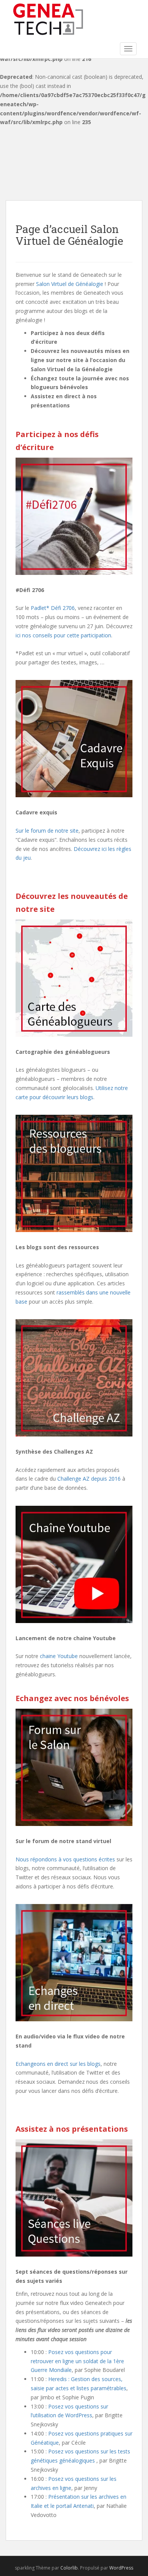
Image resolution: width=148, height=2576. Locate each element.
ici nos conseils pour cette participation (63, 635)
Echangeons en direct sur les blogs (58, 2064)
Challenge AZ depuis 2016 (89, 1479)
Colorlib (69, 2568)
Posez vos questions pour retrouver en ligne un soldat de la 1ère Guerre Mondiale (77, 2361)
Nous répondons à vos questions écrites (65, 1859)
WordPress (121, 2568)
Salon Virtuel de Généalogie (70, 284)
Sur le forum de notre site (47, 831)
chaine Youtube (59, 1656)
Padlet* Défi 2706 (53, 608)
